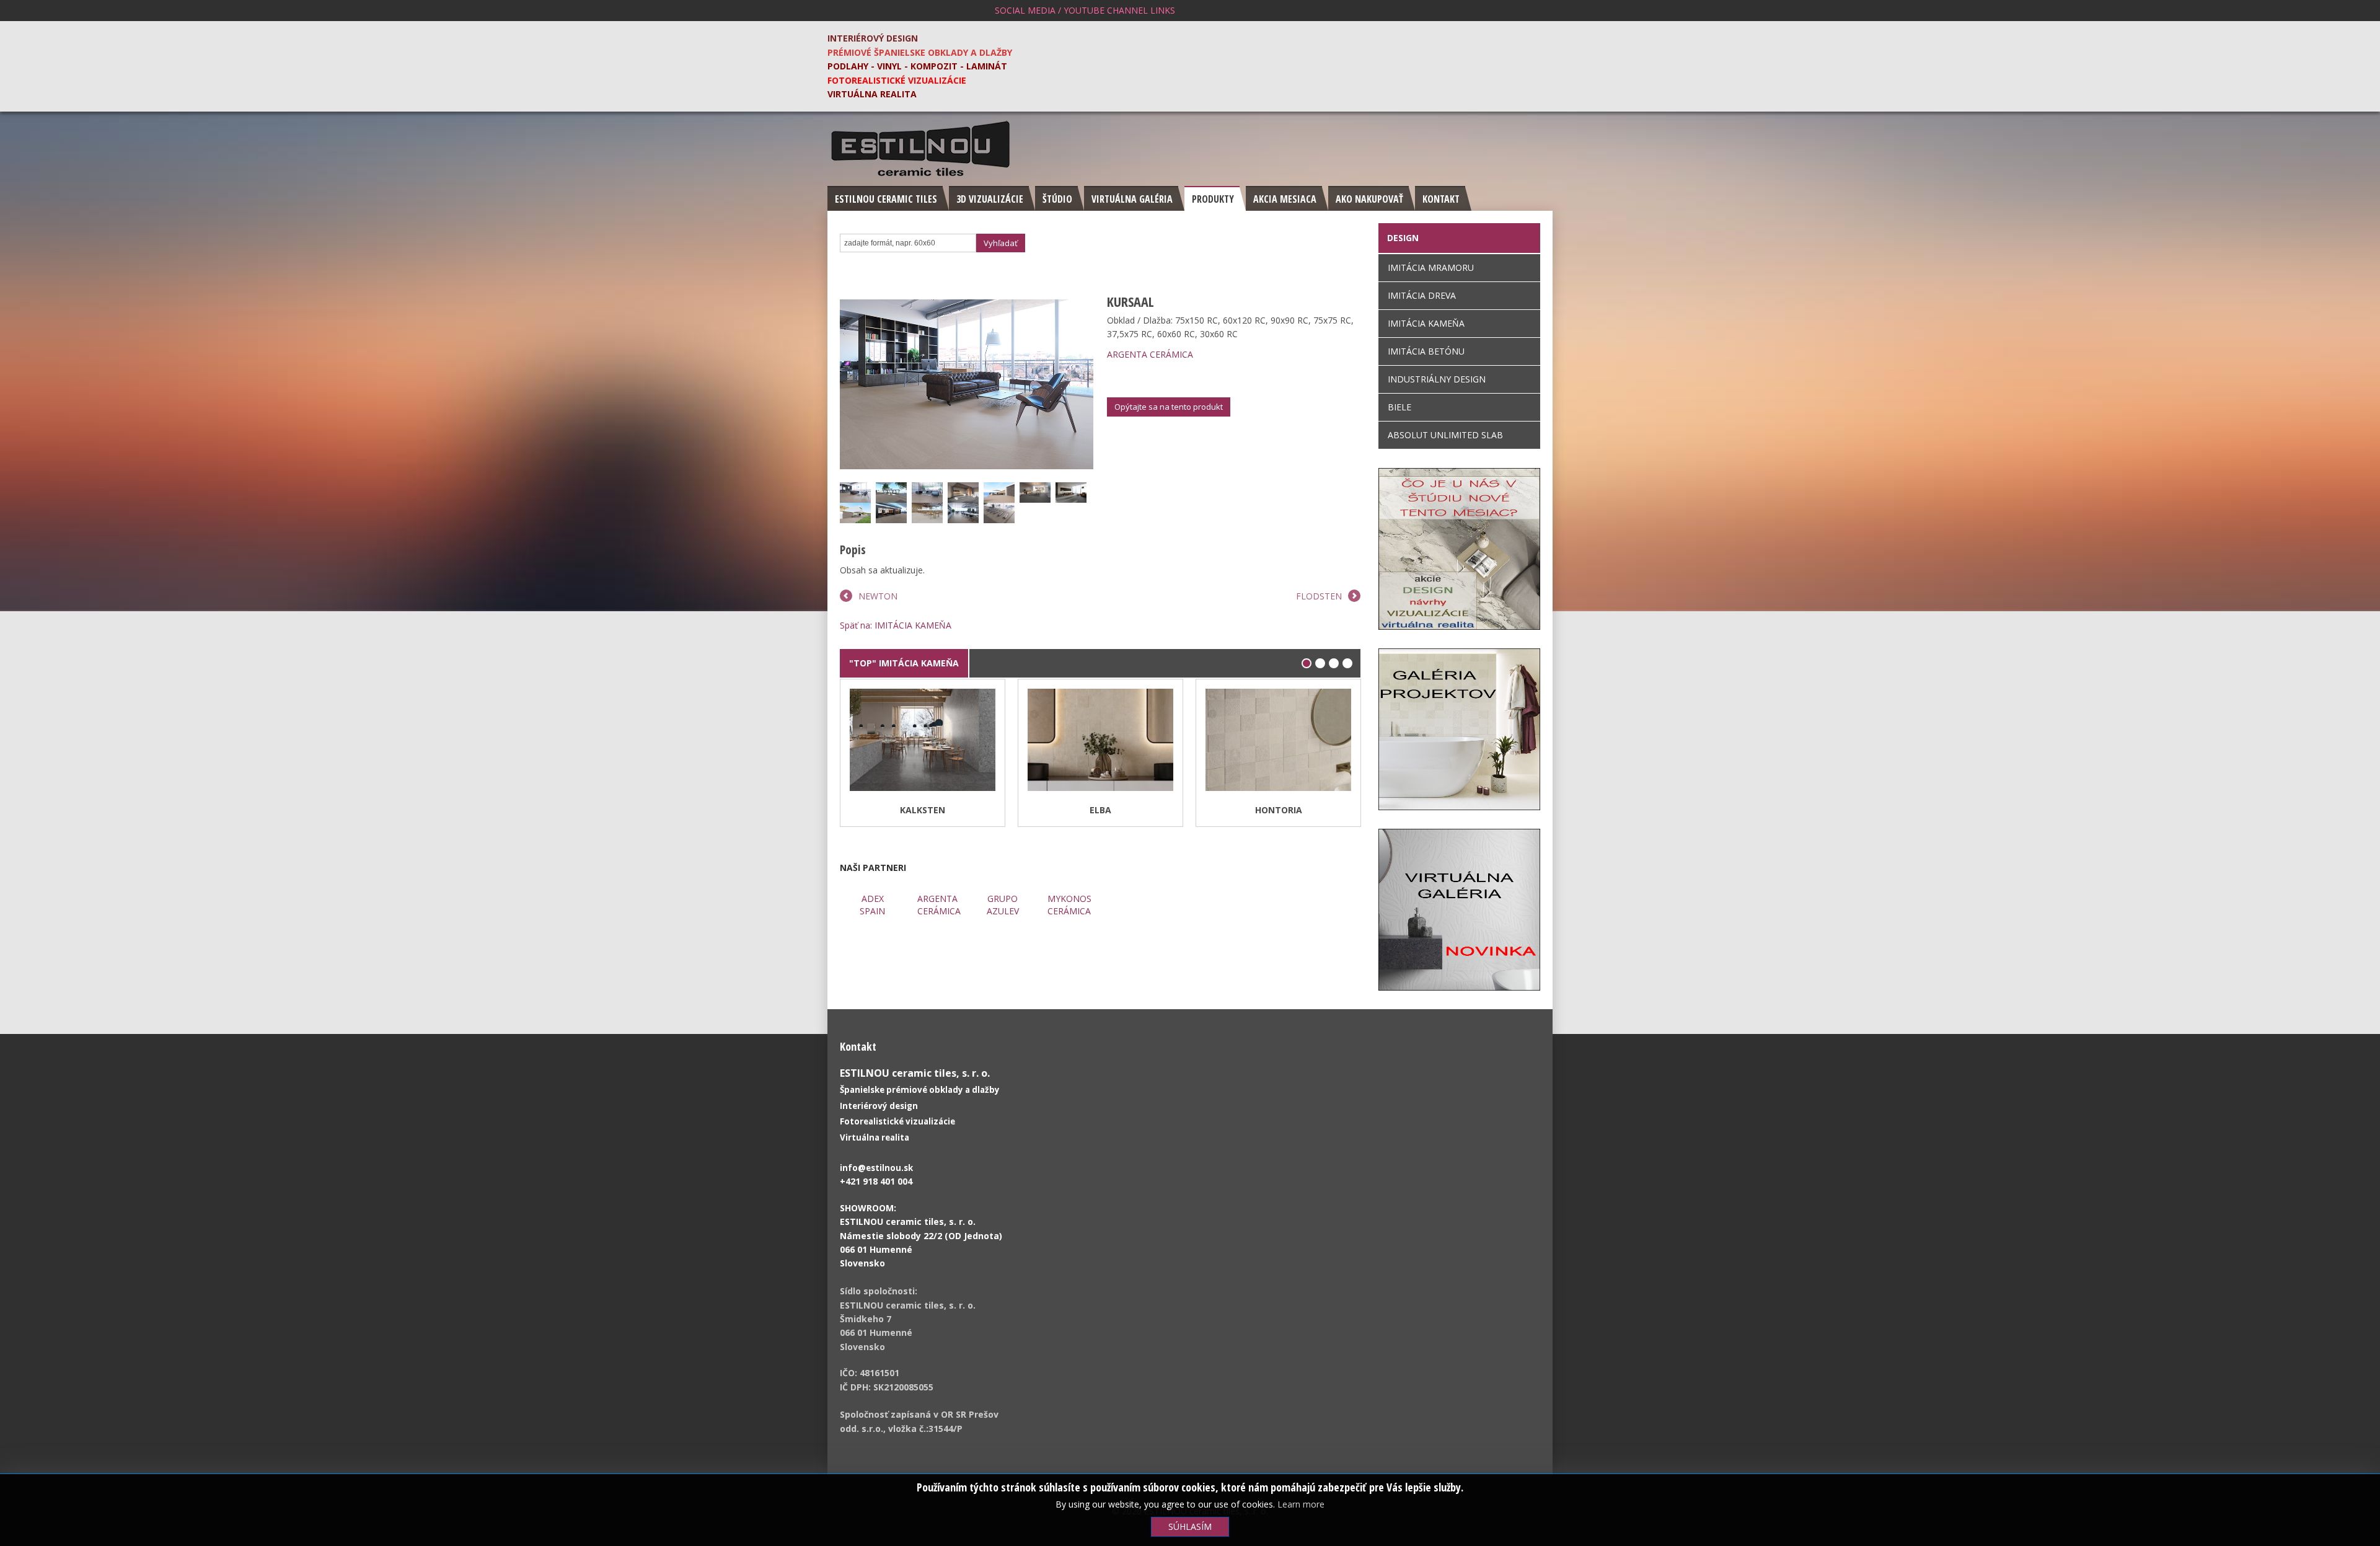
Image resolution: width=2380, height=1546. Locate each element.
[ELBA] (1100, 742)
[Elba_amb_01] (1034, 696)
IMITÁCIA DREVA (1422, 295)
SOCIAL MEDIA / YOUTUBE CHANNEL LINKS (1085, 10)
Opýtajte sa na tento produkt (1169, 407)
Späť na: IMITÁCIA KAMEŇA (896, 625)
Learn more (1301, 1504)
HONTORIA (1279, 810)
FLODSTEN (1319, 596)
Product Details (857, 714)
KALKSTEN (923, 810)
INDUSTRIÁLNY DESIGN (1437, 379)
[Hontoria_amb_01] (1212, 696)
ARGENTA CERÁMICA (1150, 354)
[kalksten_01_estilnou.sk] (857, 696)
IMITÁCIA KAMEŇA (1426, 323)
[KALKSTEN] (923, 742)
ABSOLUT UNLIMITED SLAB (1445, 435)
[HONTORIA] (1278, 742)
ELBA (1100, 810)
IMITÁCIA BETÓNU (1426, 351)
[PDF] (1353, 301)
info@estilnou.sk (876, 1168)
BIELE (1399, 407)
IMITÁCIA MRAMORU (1431, 267)
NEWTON (878, 596)
